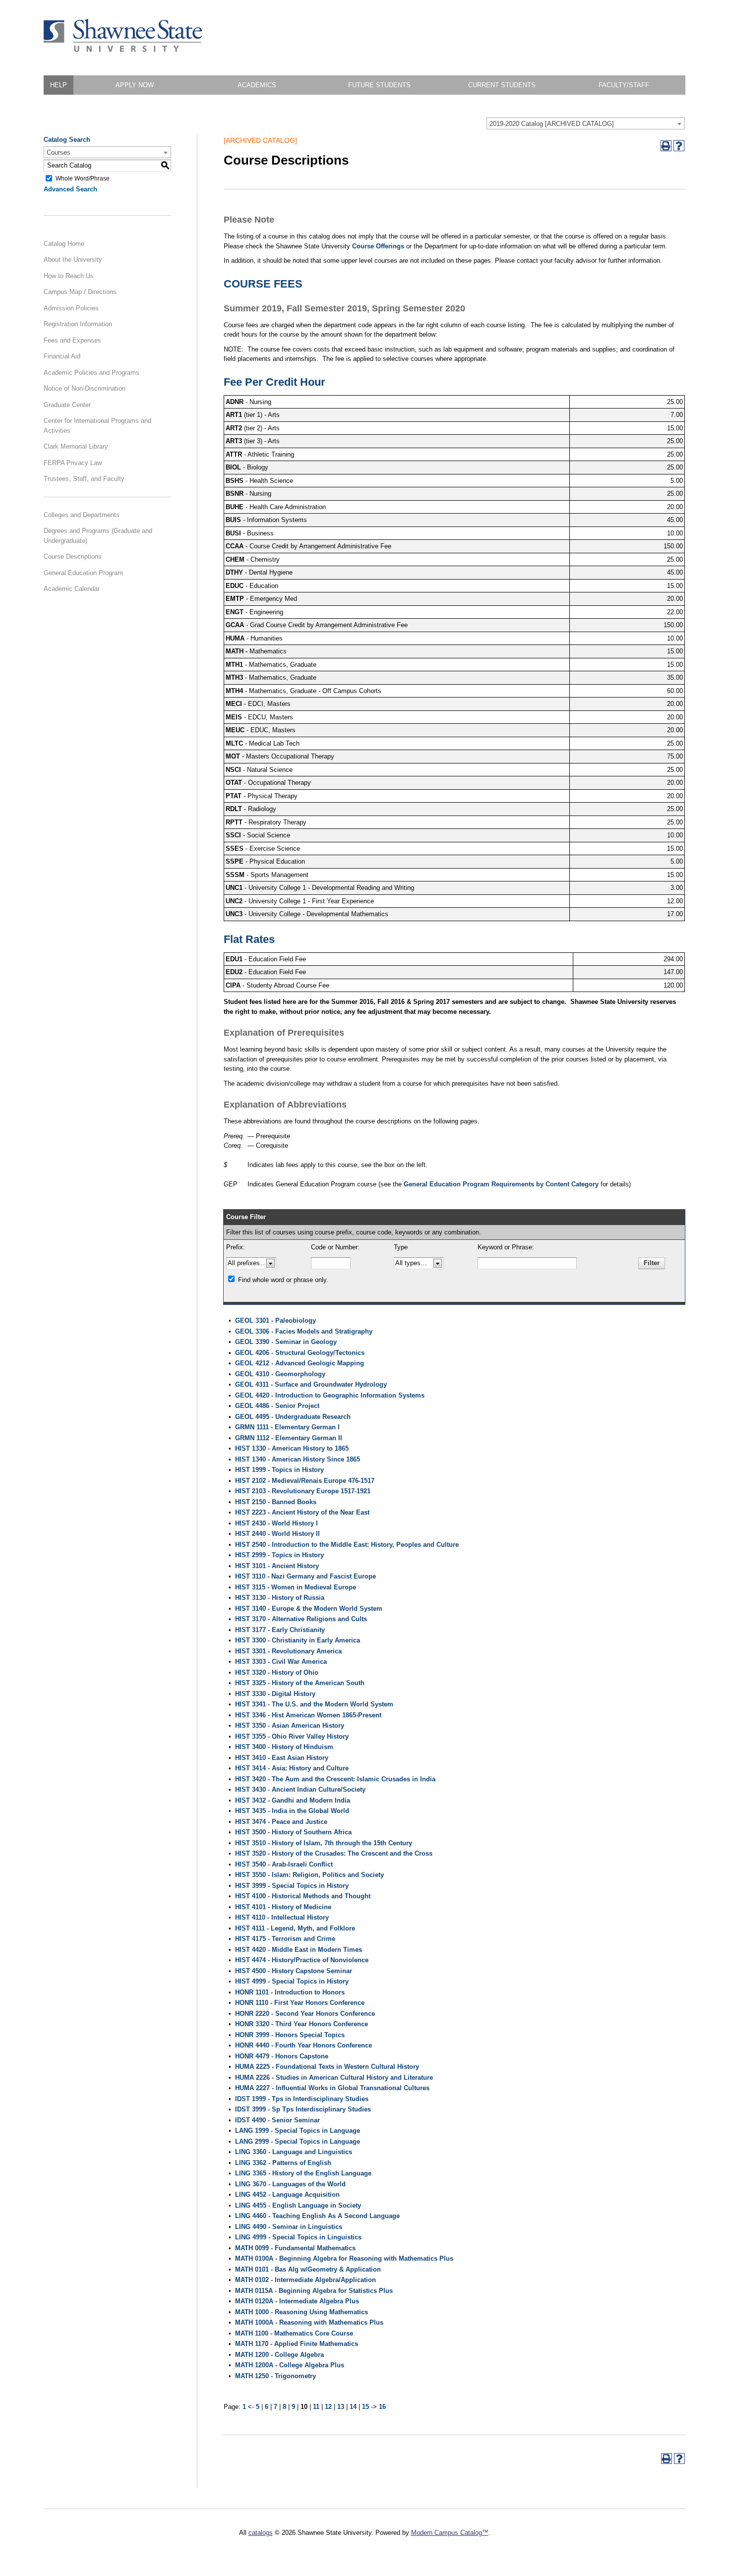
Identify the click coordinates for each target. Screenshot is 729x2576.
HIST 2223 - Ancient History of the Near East (302, 1512)
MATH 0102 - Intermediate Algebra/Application (305, 2280)
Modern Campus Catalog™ (450, 2533)
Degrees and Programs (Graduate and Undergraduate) (98, 536)
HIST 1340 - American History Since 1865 (298, 1459)
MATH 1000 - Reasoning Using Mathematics (302, 2312)
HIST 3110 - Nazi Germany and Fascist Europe (305, 1576)
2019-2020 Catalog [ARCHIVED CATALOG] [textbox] (552, 124)
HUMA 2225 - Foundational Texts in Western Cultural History (327, 2067)
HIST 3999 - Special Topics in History (292, 1886)
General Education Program (83, 573)
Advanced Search (70, 189)
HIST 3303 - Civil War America (281, 1662)
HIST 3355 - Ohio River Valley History (292, 1736)
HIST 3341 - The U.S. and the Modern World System (314, 1704)
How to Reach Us (69, 276)
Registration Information (78, 324)
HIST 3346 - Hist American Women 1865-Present (308, 1715)
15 (365, 2407)
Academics (257, 85)
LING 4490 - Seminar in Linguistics (289, 2227)
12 (328, 2407)
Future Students (379, 85)
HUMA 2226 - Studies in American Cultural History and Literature (334, 2078)
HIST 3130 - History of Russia (280, 1598)
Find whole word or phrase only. (283, 1280)
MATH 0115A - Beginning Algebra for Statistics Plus (314, 2291)
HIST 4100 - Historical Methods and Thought (303, 1896)
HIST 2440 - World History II (277, 1534)
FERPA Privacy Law (73, 463)
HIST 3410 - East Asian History (282, 1758)
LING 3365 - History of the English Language (303, 2173)
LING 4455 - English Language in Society (298, 2205)
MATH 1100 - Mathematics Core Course (294, 2333)
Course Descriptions (73, 556)
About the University (73, 260)
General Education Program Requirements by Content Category (501, 1184)
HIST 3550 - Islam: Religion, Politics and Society (309, 1875)
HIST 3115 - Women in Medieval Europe (296, 1587)
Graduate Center (67, 405)
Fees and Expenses (72, 340)
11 (316, 2407)
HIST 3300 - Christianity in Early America (298, 1640)
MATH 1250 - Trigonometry (275, 2376)
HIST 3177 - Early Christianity (280, 1630)
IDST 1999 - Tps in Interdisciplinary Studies (302, 2099)
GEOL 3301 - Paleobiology (275, 1320)
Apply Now (135, 85)
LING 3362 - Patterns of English (283, 2163)
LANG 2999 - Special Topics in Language (298, 2141)
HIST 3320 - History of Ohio (277, 1672)
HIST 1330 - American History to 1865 (292, 1448)
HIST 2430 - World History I (276, 1523)
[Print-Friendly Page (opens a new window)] (666, 146)
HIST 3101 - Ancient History (277, 1566)
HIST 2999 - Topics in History (279, 1555)
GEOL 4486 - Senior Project (277, 1406)
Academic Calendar (72, 589)
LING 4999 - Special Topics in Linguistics (298, 2237)
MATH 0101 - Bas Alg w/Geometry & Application (308, 2269)
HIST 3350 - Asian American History (290, 1726)
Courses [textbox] (59, 152)
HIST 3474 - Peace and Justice (281, 1822)
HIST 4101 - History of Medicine (283, 1907)
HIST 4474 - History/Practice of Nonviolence (302, 1960)
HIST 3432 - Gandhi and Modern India (293, 1800)
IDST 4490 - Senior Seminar (277, 2120)
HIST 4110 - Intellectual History (282, 1917)
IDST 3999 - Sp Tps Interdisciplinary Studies (303, 2109)
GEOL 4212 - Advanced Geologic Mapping (300, 1363)
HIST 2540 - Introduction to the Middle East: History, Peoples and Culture (347, 1545)
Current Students (502, 85)
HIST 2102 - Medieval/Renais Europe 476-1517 (305, 1481)
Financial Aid (62, 356)
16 (382, 2407)
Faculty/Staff (624, 85)
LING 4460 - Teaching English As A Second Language (317, 2216)
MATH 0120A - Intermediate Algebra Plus (297, 2301)
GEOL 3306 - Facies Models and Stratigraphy (304, 1331)
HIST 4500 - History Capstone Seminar (294, 1971)
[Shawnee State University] (123, 50)
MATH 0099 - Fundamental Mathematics (295, 2248)
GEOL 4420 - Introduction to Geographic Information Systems (330, 1395)
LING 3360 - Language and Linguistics (294, 2152)
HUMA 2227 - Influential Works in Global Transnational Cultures (332, 2088)
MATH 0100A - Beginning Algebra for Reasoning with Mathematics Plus (344, 2258)
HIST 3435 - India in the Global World (292, 1811)
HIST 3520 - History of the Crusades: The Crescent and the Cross (334, 1853)
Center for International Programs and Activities (97, 426)
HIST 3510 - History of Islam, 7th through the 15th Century (324, 1843)
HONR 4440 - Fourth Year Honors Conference (304, 2045)
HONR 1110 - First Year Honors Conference (300, 2003)
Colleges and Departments (82, 515)
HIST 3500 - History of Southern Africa (293, 1832)
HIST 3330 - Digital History (275, 1694)
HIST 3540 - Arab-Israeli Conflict (284, 1864)
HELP (59, 85)
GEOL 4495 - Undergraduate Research (293, 1417)
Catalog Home (64, 244)
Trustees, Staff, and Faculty (84, 479)
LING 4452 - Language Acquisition (287, 2195)
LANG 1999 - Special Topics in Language (298, 2131)
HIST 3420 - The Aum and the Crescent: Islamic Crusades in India (335, 1779)
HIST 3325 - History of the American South (300, 1683)
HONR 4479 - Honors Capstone (282, 2056)
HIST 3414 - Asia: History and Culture (292, 1768)
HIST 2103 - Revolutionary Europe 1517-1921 (303, 1491)
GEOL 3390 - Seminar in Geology (286, 1342)
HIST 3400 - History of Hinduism (284, 1747)
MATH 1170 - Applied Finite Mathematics (297, 2344)
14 (353, 2407)
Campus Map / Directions (80, 292)
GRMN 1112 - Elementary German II (289, 1438)
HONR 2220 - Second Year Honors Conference (305, 2014)
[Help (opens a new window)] (679, 146)
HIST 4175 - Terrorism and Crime (285, 1939)
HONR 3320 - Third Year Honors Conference (302, 2024)
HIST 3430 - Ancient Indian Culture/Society (300, 1789)
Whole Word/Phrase (83, 178)
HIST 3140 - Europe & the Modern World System (309, 1609)
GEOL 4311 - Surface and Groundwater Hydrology (311, 1384)
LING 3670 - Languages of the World (290, 2184)
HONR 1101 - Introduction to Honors (290, 1992)
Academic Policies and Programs (91, 373)
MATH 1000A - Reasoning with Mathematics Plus (309, 2322)
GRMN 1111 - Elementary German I (287, 1427)
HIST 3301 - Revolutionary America (288, 1651)
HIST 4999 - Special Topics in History (292, 1981)
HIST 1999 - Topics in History (279, 1470)
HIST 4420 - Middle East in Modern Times (299, 1950)
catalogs (261, 2533)
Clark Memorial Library (76, 446)
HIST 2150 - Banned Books (276, 1502)
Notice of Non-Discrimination (85, 388)
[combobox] (586, 123)
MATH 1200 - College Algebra (279, 2355)
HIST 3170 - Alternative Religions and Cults (301, 1619)
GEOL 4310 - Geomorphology (280, 1374)
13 (341, 2407)
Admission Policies (71, 308)
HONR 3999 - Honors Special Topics (290, 2035)
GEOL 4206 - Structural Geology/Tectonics (300, 1353)
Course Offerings (378, 246)
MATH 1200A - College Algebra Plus (290, 2365)
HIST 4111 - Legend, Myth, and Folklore (295, 1928)
